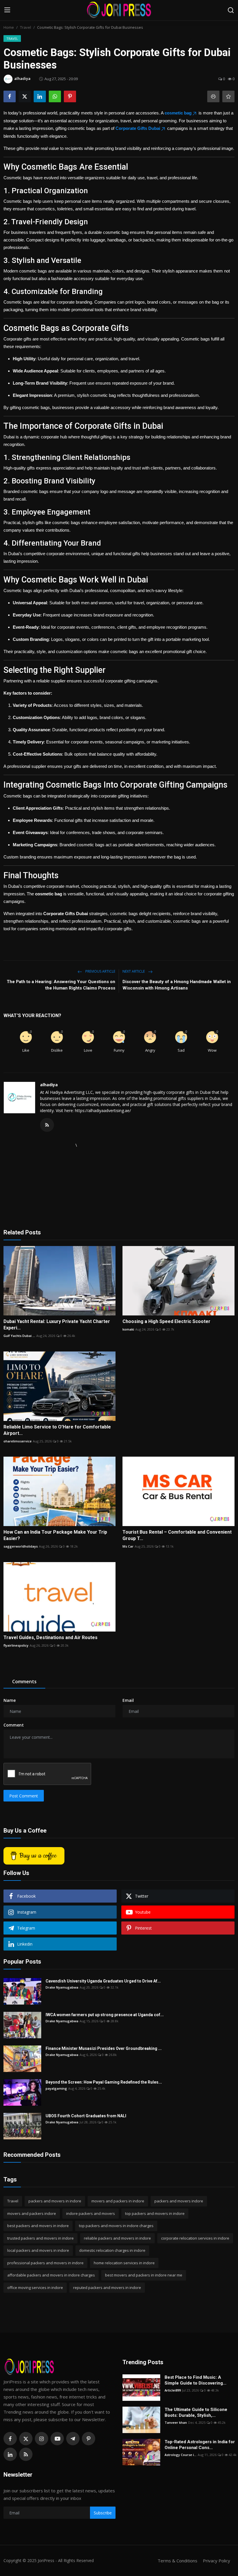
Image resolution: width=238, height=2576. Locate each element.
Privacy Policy (217, 2561)
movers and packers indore (32, 2213)
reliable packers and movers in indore (117, 2238)
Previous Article (100, 971)
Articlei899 (173, 2390)
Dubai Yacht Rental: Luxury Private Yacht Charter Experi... (57, 1325)
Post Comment (24, 1796)
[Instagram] (42, 2439)
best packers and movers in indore (38, 2226)
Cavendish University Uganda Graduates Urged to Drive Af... (103, 1981)
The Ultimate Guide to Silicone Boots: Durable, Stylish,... (196, 2412)
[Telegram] (73, 2439)
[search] (231, 10)
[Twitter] (26, 2439)
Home (9, 27)
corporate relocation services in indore (195, 2238)
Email (128, 1700)
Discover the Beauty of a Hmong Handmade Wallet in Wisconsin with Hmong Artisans (177, 985)
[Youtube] (57, 2439)
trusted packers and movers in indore (40, 2238)
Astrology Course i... (181, 2455)
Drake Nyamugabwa (62, 1987)
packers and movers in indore (55, 2201)
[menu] (7, 10)
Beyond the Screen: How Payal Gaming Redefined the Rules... (104, 2082)
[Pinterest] (89, 2439)
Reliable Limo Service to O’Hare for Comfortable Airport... (57, 1430)
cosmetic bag (178, 113)
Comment (14, 1725)
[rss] (26, 2454)
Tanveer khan (176, 2422)
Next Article (134, 971)
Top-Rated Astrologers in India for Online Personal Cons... (200, 2445)
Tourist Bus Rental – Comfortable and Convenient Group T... (177, 1535)
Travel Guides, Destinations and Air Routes (51, 1637)
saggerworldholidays (21, 1546)
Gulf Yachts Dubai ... (19, 1336)
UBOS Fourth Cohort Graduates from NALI (86, 2116)
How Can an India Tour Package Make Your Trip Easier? (55, 1535)
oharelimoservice (18, 1441)
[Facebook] (10, 2439)
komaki (128, 1329)
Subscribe (103, 2513)
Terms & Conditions (177, 2561)
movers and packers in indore (118, 2201)
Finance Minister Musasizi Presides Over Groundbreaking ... (104, 2048)
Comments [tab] (24, 1682)
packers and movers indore (179, 2201)
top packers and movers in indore (155, 2213)
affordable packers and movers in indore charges (51, 2275)
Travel (26, 27)
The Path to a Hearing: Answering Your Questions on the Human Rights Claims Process (61, 985)
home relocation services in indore (124, 2263)
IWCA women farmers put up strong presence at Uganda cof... (105, 2015)
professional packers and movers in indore (45, 2263)
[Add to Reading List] (228, 96)
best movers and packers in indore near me (144, 2275)
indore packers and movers (91, 2213)
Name (10, 1700)
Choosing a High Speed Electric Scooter (166, 1321)
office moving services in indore (35, 2288)
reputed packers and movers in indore (107, 2288)
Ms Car (128, 1546)
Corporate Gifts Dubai (138, 128)
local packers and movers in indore (38, 2250)
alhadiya (49, 1085)
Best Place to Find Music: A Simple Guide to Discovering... (195, 2380)
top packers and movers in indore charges (116, 2226)
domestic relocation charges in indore (112, 2250)
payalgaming (56, 2088)
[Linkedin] (10, 2454)
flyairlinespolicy (16, 1645)
